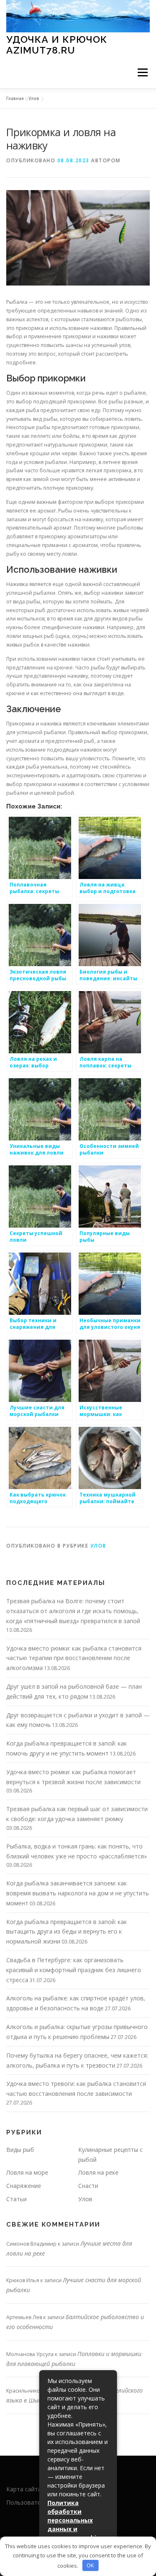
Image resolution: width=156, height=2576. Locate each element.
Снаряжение (24, 2186)
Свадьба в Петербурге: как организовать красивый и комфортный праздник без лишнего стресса (74, 1970)
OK (90, 2565)
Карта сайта (24, 2489)
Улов (34, 98)
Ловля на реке (98, 2172)
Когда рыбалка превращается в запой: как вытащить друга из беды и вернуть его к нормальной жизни (67, 1932)
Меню (142, 73)
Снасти (88, 2186)
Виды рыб (20, 2150)
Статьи (16, 2199)
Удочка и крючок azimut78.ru (57, 45)
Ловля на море (27, 2172)
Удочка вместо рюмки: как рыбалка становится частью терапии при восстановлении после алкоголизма (74, 1658)
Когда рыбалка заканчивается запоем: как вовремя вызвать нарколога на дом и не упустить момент (78, 1893)
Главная (15, 98)
